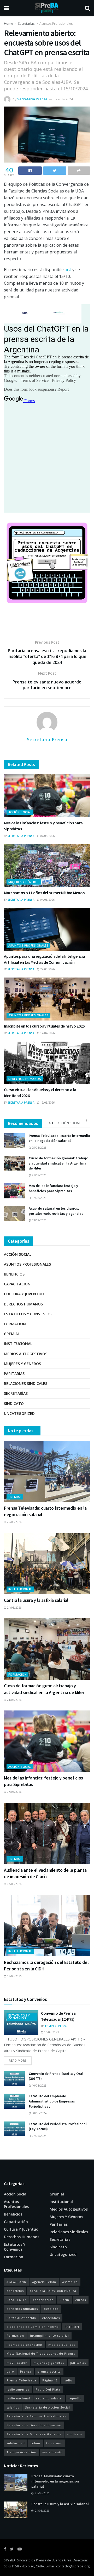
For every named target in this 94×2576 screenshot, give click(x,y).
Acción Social (20, 812)
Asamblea (70, 2282)
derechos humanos (22, 2309)
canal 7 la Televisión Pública (53, 2291)
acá (68, 270)
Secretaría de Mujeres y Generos (34, 2434)
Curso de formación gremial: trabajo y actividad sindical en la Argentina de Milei (58, 1163)
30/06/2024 (39, 2113)
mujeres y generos (49, 2363)
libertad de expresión (24, 2345)
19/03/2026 (47, 1103)
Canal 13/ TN (17, 2300)
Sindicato (14, 1404)
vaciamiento (52, 2452)
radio (68, 2380)
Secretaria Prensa (32, 99)
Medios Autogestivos (26, 1354)
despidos (51, 2309)
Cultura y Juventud (24, 1294)
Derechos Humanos (25, 1079)
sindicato (75, 2434)
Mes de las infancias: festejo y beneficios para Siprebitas (53, 1188)
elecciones (51, 2318)
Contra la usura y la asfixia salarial (36, 1600)
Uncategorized (19, 1413)
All (51, 1123)
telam (36, 2443)
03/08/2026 (39, 1220)
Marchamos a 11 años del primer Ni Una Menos (44, 893)
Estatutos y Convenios (28, 1314)
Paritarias (14, 1374)
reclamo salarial (49, 2398)
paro (10, 2371)
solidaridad (16, 2443)
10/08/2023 (51, 2032)
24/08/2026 (14, 1608)
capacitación (43, 2300)
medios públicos (62, 2345)
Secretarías (26, 24)
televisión (54, 2443)
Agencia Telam (44, 2282)
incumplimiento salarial (49, 2335)
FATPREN (72, 2327)
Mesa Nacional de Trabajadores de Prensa (41, 2353)
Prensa (26, 2371)
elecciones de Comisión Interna (33, 2327)
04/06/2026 (47, 900)
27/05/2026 (47, 969)
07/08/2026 (47, 836)
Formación (15, 1324)
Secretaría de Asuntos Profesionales (36, 2416)
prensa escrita (49, 2371)
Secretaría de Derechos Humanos (34, 2425)
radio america (18, 2389)
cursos (81, 2300)
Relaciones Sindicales (26, 1383)
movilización (17, 2363)
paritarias (78, 2363)
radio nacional (18, 2398)
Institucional (18, 1344)
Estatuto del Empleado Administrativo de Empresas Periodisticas (52, 2101)
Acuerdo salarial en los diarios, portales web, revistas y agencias (56, 1211)
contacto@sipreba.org (73, 2566)
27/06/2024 (39, 2136)
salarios (13, 2407)
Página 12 (50, 2380)
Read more (18, 2060)
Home (8, 24)
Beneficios (14, 1274)
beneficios (15, 2291)
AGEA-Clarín (16, 2282)
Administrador (56, 2026)
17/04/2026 (47, 1033)
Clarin (64, 2300)
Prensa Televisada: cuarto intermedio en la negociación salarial (59, 1138)
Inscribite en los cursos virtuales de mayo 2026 (44, 1026)
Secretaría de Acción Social (48, 2407)
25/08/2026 (39, 1148)
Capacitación (17, 1284)
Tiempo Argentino (21, 2452)
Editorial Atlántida (21, 2318)
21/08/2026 (39, 1175)
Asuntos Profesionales (56, 24)
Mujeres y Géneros (24, 882)
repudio (75, 2398)
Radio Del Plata (48, 2389)
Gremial (12, 1334)
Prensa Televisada (21, 2380)
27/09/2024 (64, 99)
